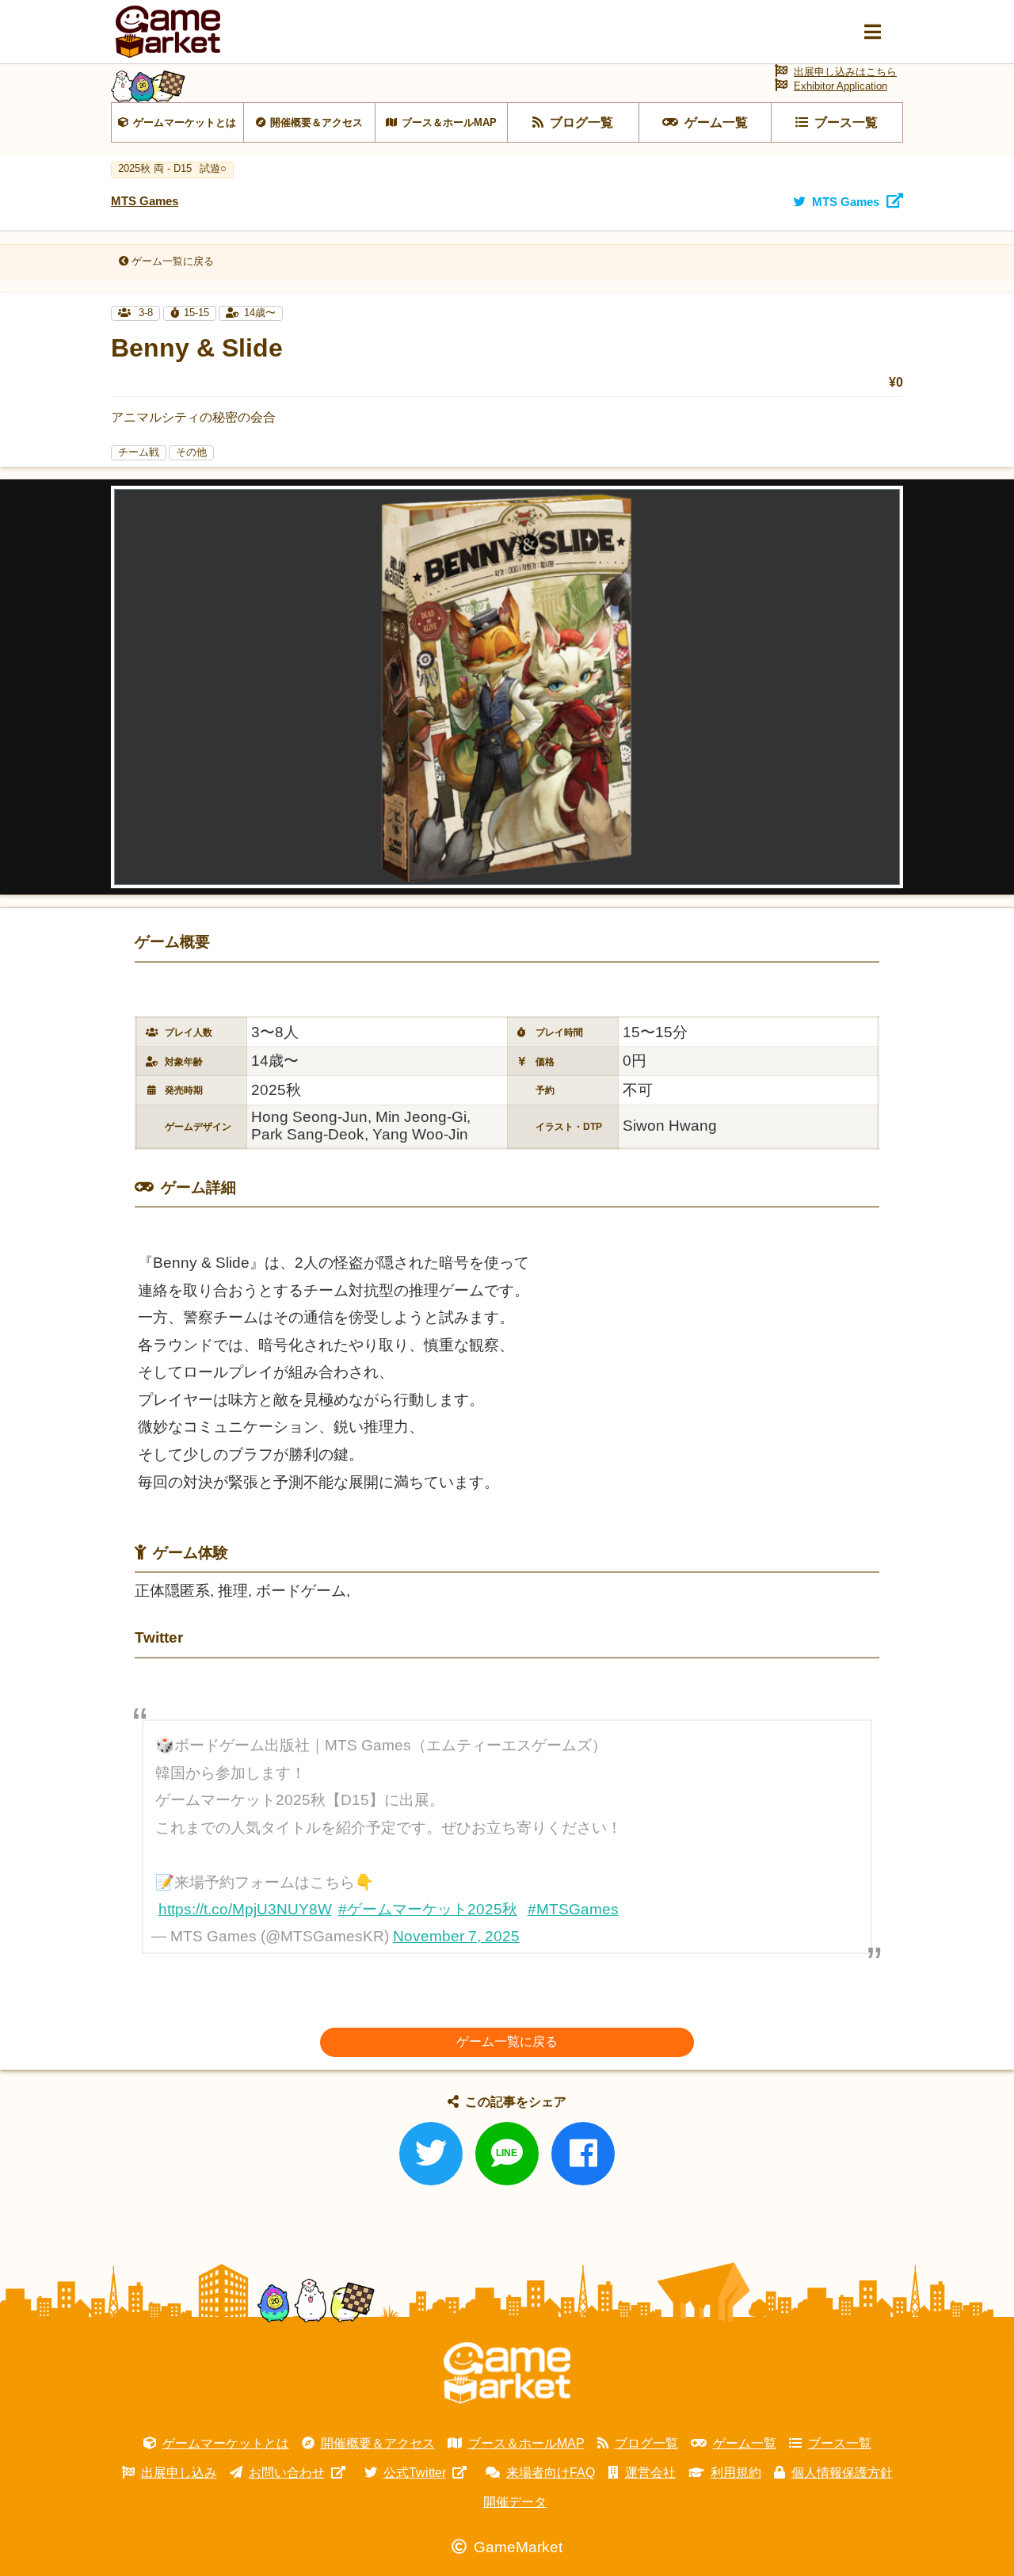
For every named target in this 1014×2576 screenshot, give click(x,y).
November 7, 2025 (456, 1936)
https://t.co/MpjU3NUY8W (245, 1909)
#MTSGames (573, 1909)
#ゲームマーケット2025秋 (428, 1909)
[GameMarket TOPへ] (507, 2373)
